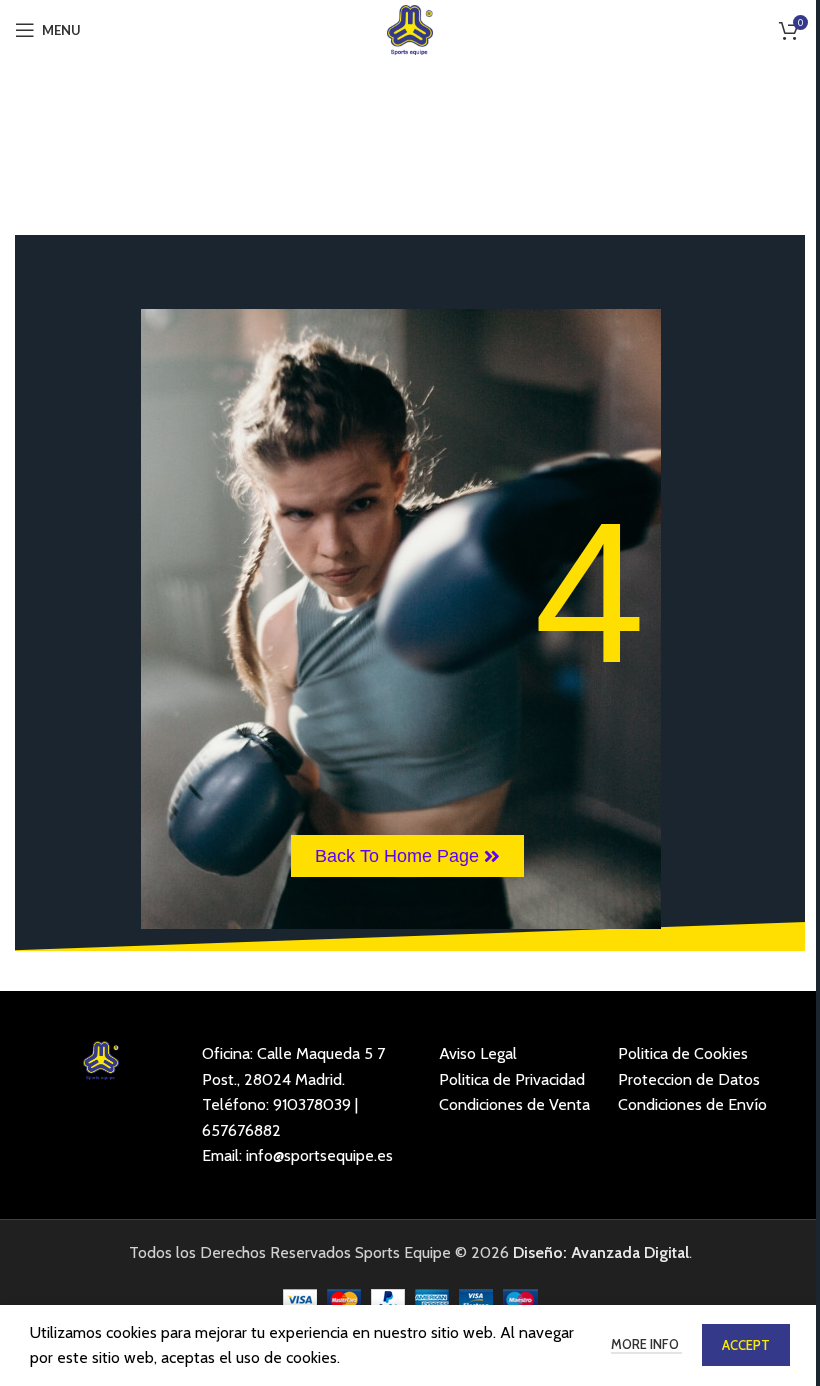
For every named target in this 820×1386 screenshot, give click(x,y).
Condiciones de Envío (692, 1104)
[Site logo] (410, 28)
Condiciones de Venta (514, 1104)
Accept (746, 1345)
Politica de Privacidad (512, 1079)
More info (646, 1344)
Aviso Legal (478, 1053)
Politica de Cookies (683, 1053)
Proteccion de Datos (689, 1079)
